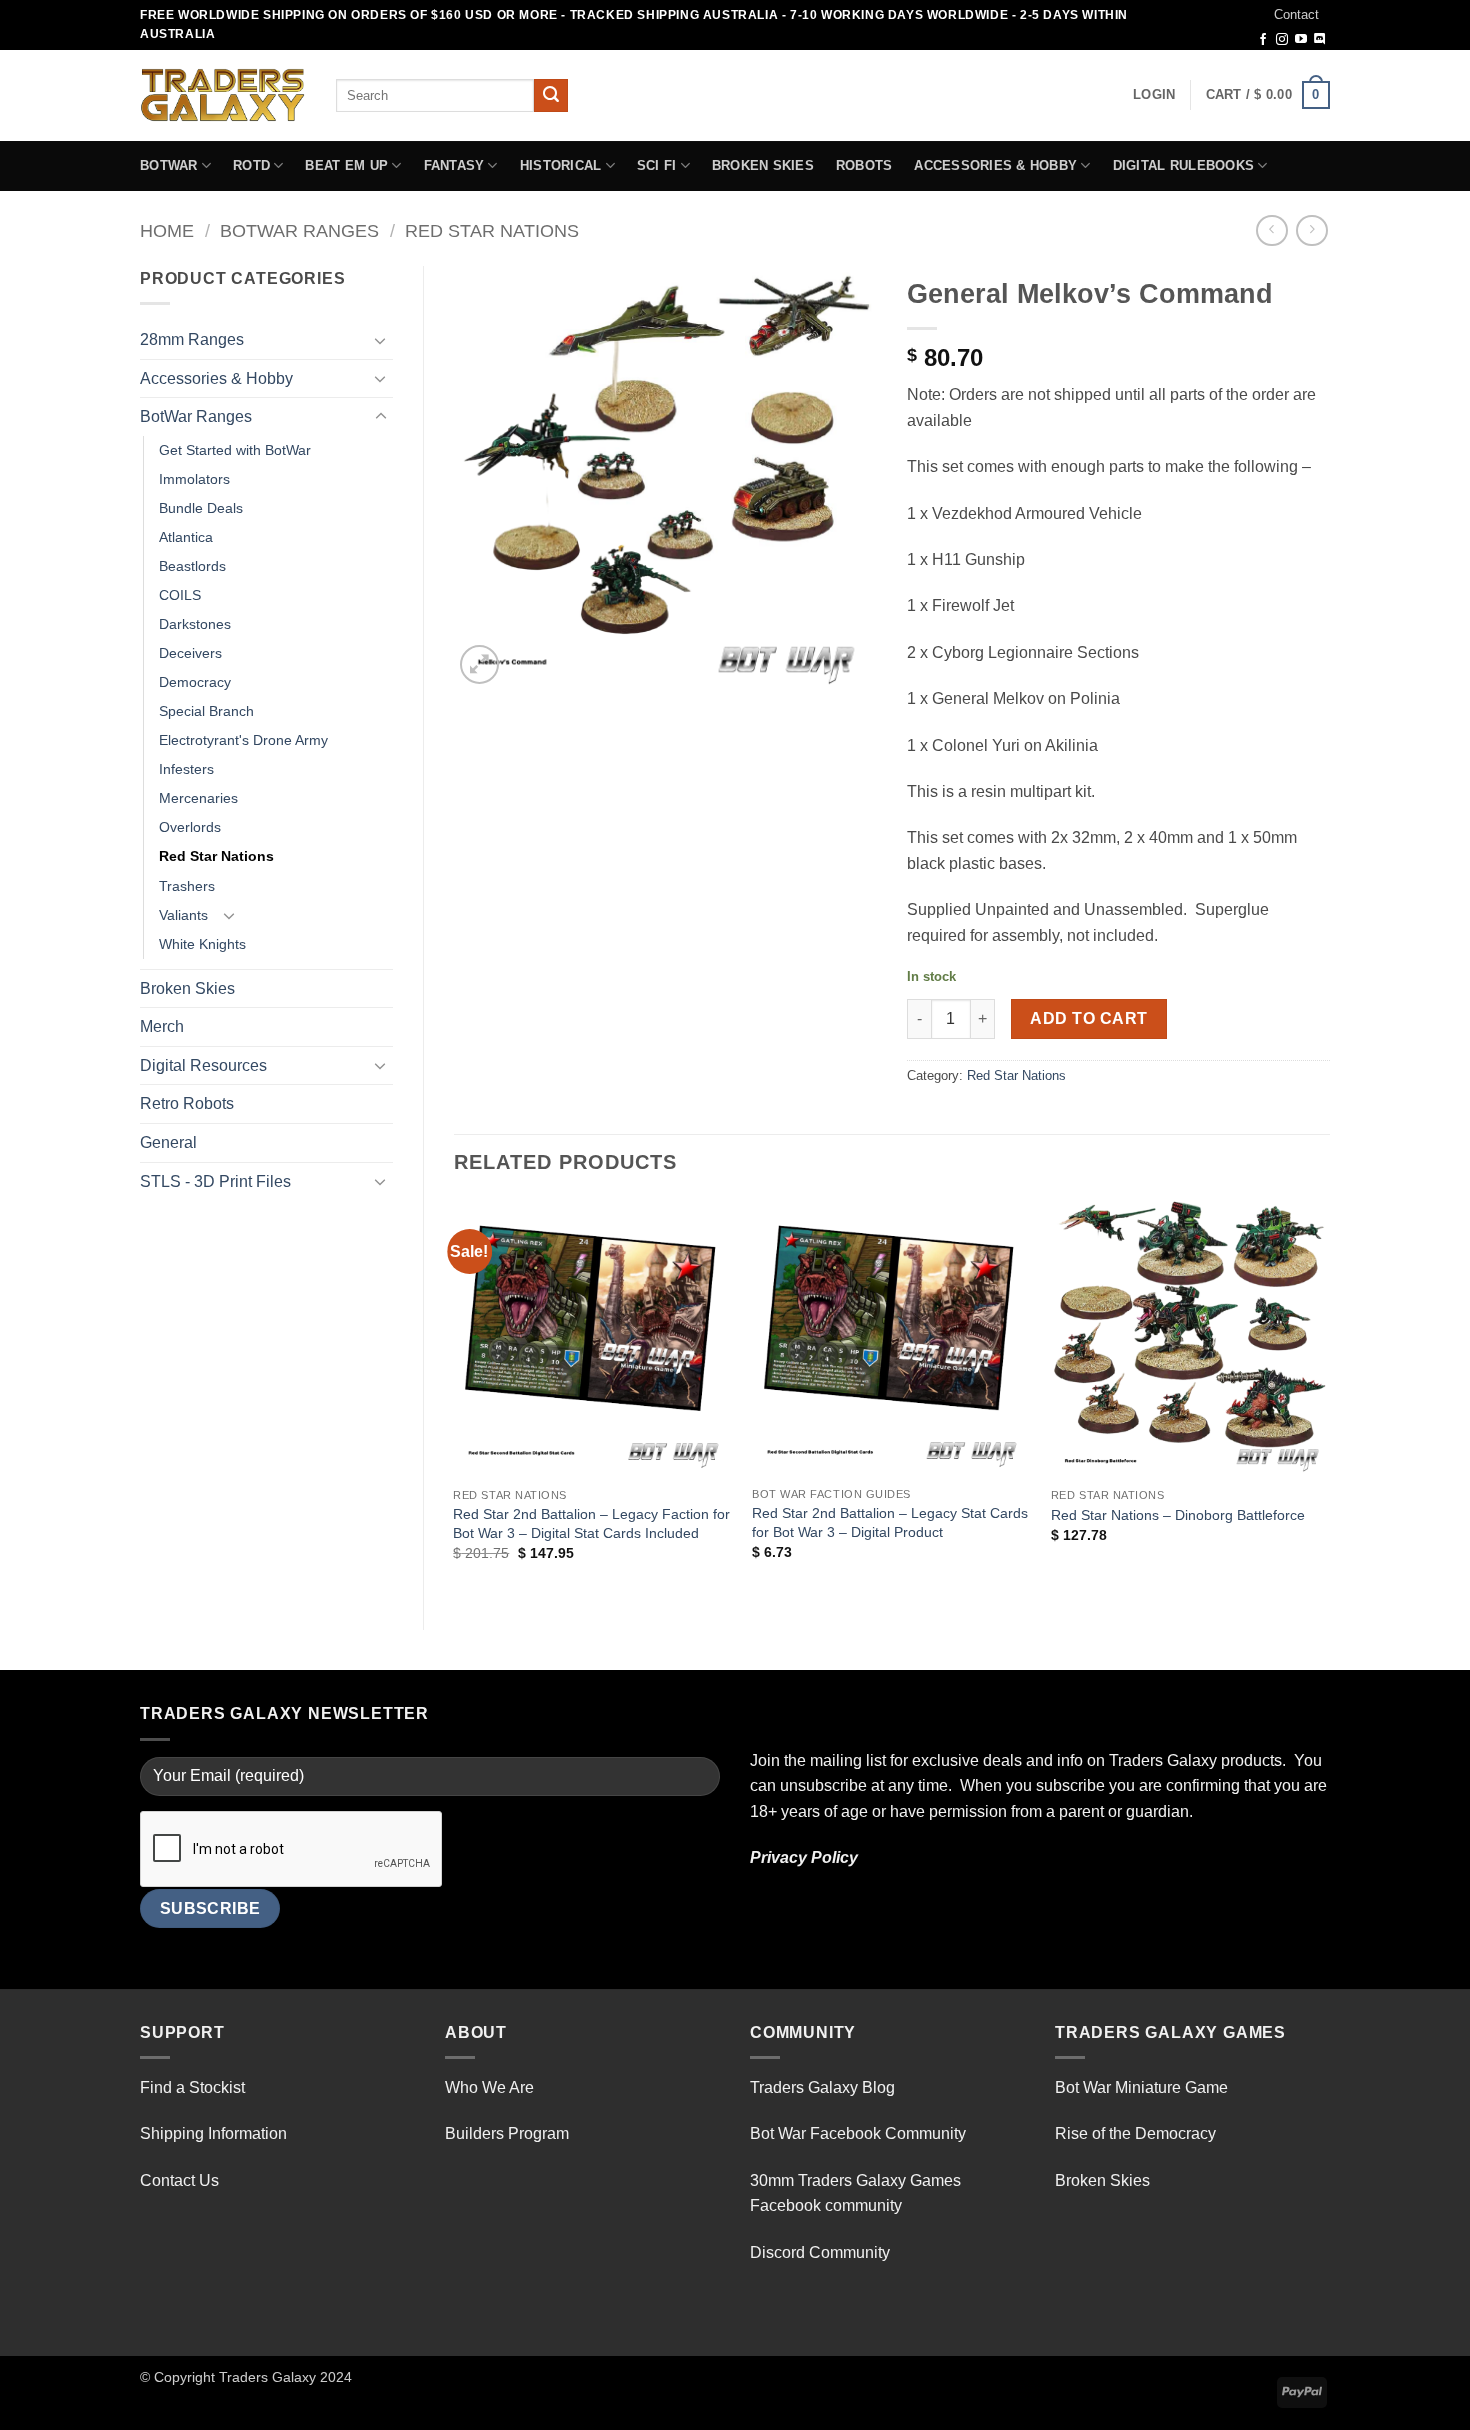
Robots (864, 165)
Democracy (195, 682)
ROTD (251, 165)
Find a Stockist (192, 2087)
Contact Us (179, 2180)
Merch (162, 1026)
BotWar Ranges (299, 230)
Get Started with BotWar (235, 450)
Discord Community (820, 2252)
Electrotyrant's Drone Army (243, 740)
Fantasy (454, 165)
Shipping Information (213, 2133)
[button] (1154, 95)
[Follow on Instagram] (1282, 40)
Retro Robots (187, 1103)
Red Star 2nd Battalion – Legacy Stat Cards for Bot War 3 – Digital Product (890, 1522)
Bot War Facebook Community (858, 2133)
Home (167, 230)
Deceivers (190, 653)
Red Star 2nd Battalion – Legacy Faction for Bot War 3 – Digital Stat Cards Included (591, 1523)
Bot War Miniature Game (1141, 2087)
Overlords (190, 827)
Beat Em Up (346, 165)
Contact (1296, 14)
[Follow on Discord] (1320, 40)
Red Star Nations (492, 230)
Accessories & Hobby (995, 165)
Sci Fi (657, 165)
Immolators (194, 479)
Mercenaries (198, 798)
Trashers (187, 886)
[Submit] (551, 96)
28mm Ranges (192, 339)
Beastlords (192, 566)
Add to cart (1088, 1018)
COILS (180, 595)
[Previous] (455, 1398)
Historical (561, 165)
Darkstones (195, 624)
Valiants (183, 915)
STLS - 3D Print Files (215, 1181)
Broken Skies (763, 165)
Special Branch (206, 711)
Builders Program (507, 2133)
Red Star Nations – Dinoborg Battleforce (1178, 1515)
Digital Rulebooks (1183, 165)
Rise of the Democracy (1135, 2133)
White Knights (202, 944)
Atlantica (186, 537)
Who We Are (489, 2087)
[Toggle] (381, 340)
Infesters (186, 769)
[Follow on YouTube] (1301, 40)
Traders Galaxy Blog (822, 2087)
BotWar (169, 165)
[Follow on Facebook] (1263, 40)
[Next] (1329, 1398)
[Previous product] (1311, 230)
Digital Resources (203, 1065)
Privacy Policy (804, 1857)
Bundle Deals (201, 508)
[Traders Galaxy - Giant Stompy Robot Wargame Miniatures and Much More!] (223, 95)
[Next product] (1271, 230)
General (168, 1142)
